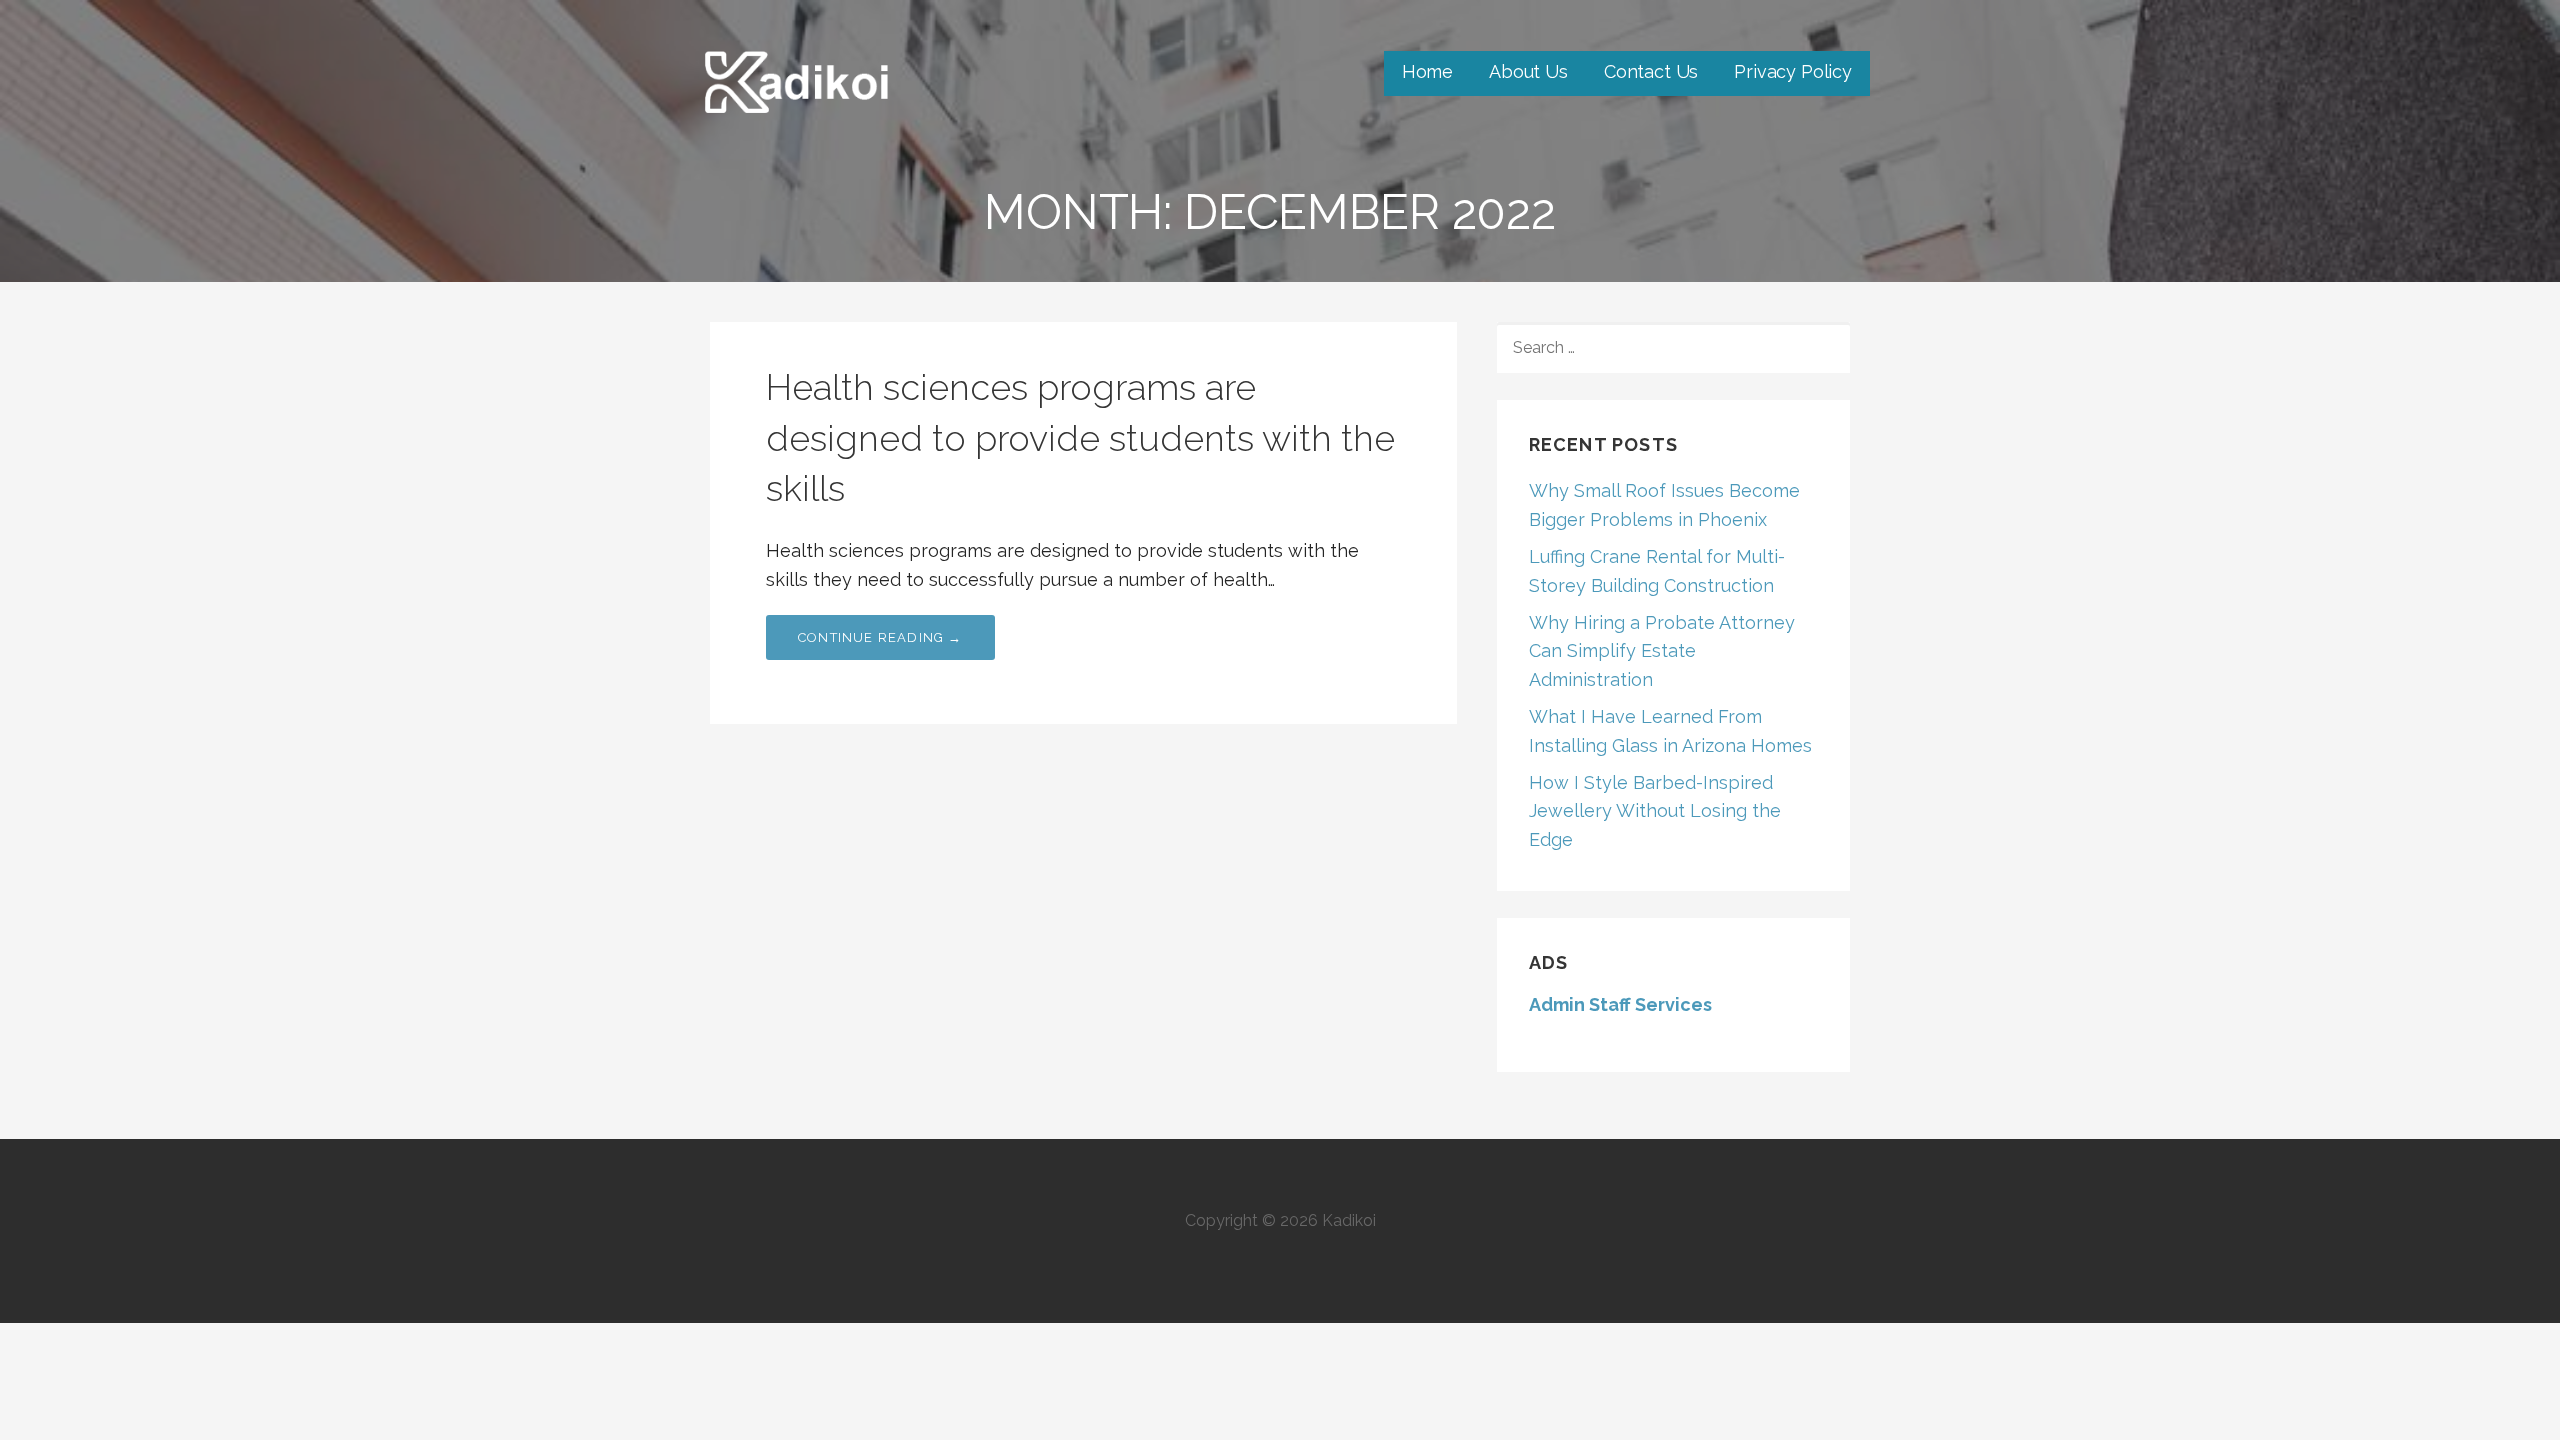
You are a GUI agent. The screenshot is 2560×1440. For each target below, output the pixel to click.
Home (1427, 71)
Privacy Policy (1793, 71)
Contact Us (1651, 71)
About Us (1528, 71)
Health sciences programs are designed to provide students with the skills (1080, 437)
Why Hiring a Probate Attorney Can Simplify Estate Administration (1662, 651)
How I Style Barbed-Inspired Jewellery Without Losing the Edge (1655, 811)
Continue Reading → (880, 637)
